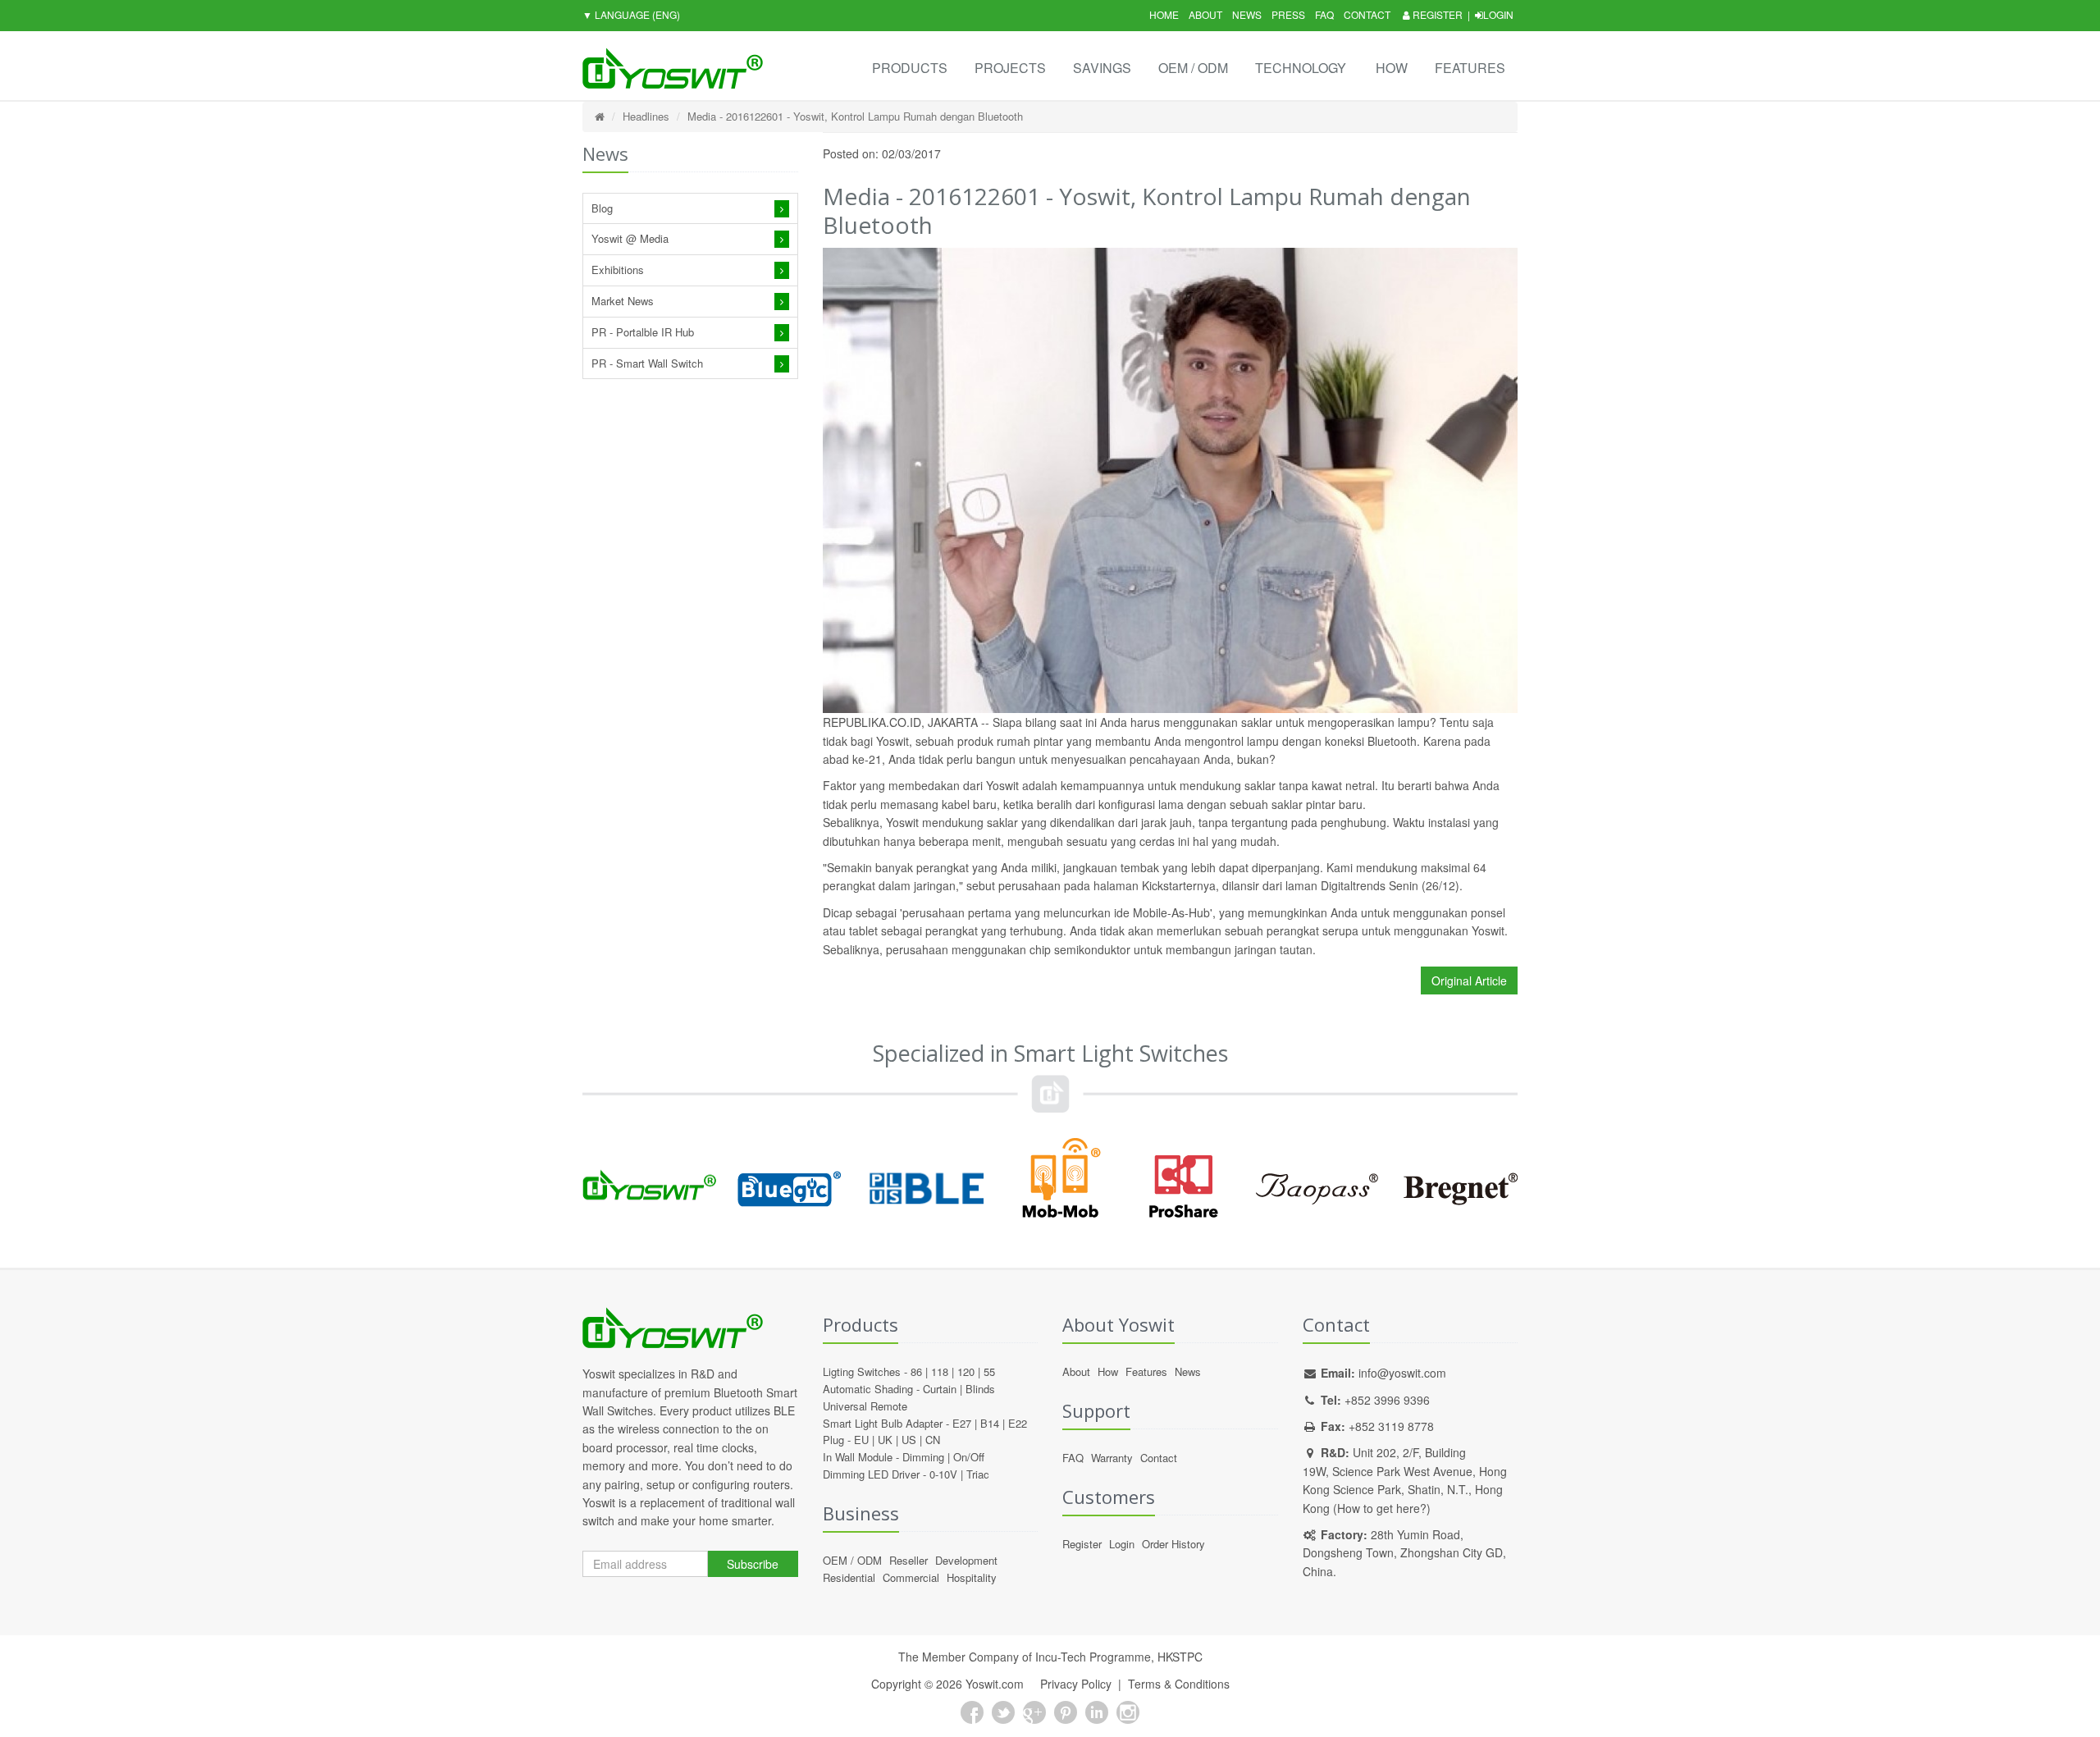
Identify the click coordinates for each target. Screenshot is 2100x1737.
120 (966, 1371)
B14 (990, 1423)
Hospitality (972, 1577)
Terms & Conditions (1179, 1684)
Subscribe (753, 1564)
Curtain (940, 1389)
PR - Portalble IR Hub (643, 332)
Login (1498, 14)
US (909, 1440)
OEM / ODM (1193, 68)
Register (1436, 14)
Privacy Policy (1076, 1684)
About (1205, 14)
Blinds (980, 1389)
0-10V (943, 1474)
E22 (1018, 1423)
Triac (978, 1474)
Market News (623, 301)
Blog (602, 208)
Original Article (1469, 980)
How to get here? (1382, 1508)
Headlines (646, 116)
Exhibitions (618, 270)
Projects (1010, 68)
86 (916, 1371)
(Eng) (631, 14)
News (1247, 14)
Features (1470, 68)
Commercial (911, 1577)
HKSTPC (1180, 1657)
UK (885, 1440)
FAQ (1324, 14)
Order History (1173, 1544)
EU (861, 1440)
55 (989, 1371)
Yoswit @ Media (630, 238)
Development (966, 1560)
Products (910, 68)
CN (933, 1440)
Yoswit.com (995, 1684)
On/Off (969, 1457)
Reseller (908, 1560)
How (1392, 68)
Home (1164, 14)
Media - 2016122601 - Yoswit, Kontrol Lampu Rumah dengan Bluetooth (855, 116)
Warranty (1112, 1458)
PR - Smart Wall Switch (647, 363)
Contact (1367, 14)
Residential (849, 1577)
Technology (1301, 68)
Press (1288, 14)
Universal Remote (865, 1406)
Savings (1102, 68)
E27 (962, 1423)
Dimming (923, 1457)
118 (940, 1371)
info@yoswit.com (1402, 1373)
